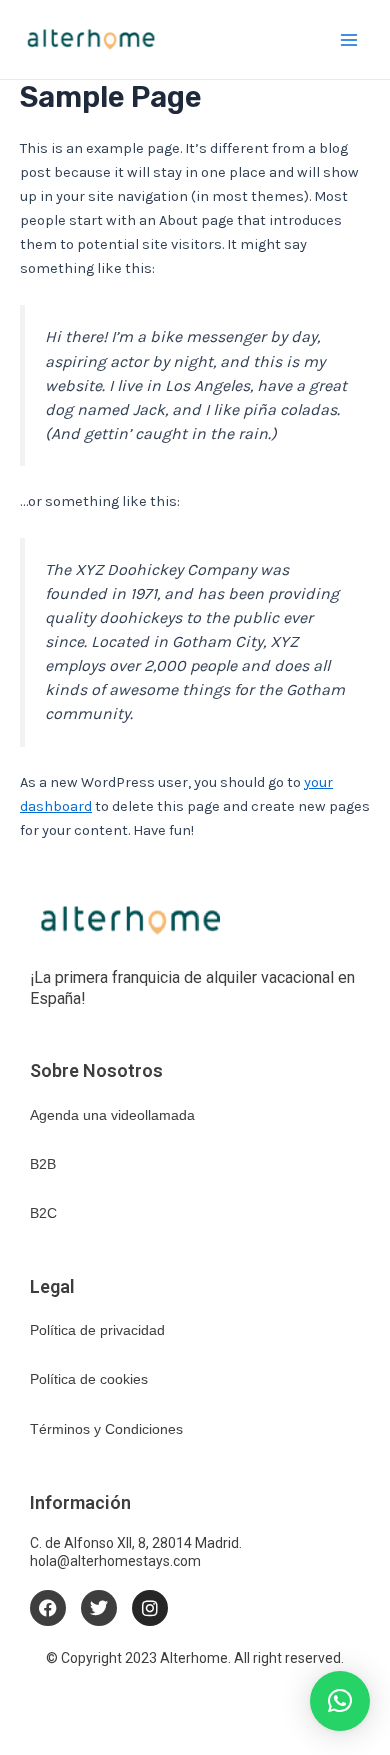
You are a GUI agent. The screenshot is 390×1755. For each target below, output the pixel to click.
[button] (340, 1701)
